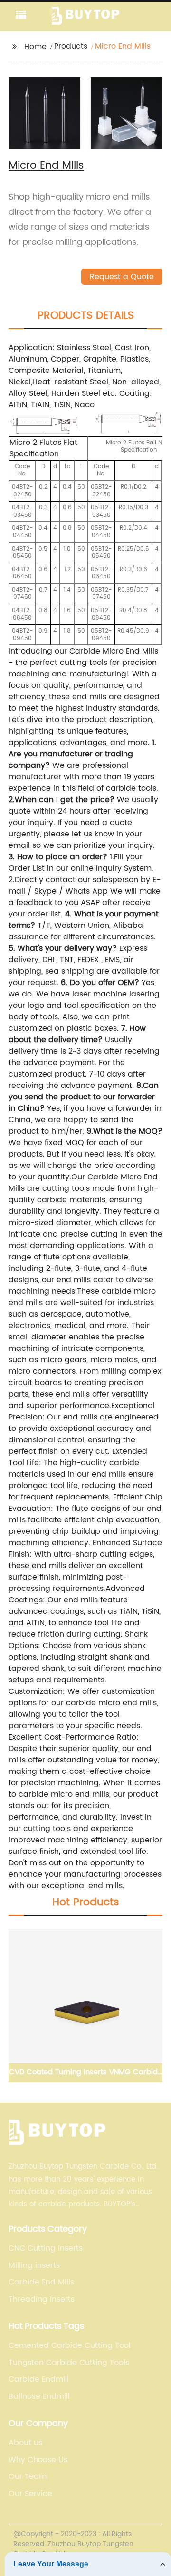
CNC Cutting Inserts (46, 2248)
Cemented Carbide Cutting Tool (70, 2345)
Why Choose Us (38, 2460)
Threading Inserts (42, 2299)
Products (71, 46)
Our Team (28, 2476)
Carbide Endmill (39, 2379)
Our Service (30, 2494)
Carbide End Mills (41, 2282)
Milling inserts (34, 2265)
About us (25, 2443)
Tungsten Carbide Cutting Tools (69, 2363)
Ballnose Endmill (39, 2396)
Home (35, 47)
